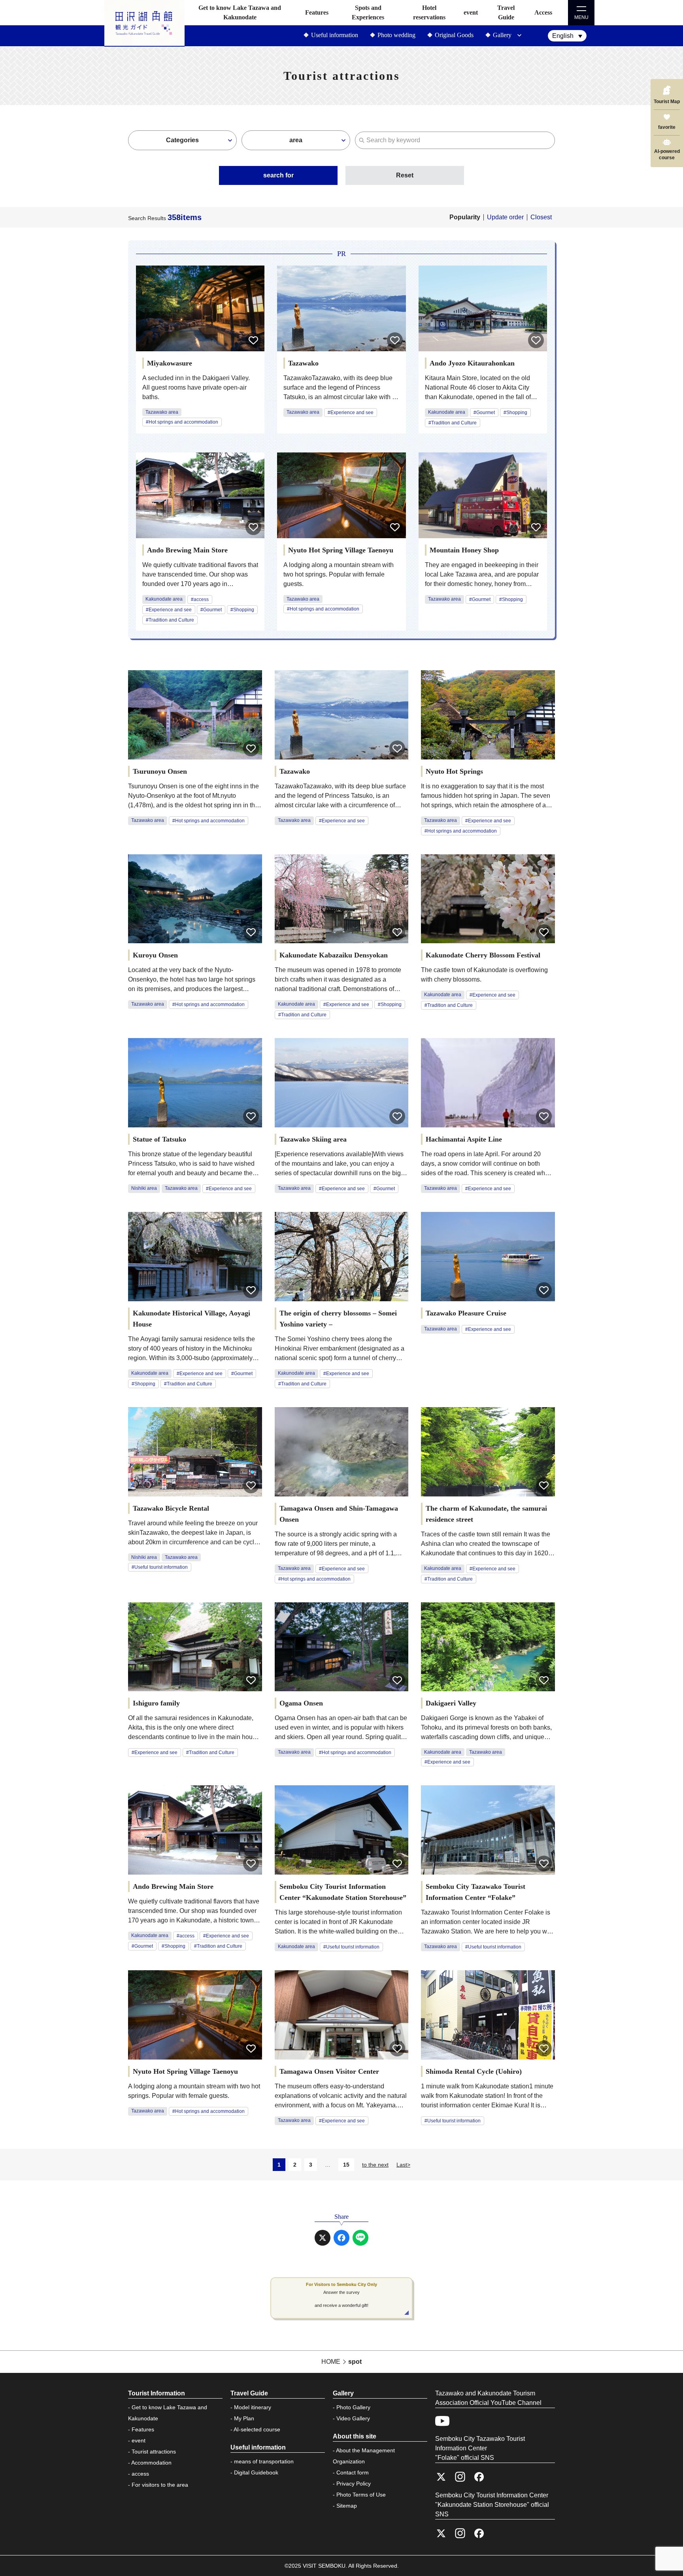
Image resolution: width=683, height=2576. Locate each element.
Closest (541, 217)
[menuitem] (567, 36)
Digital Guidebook (256, 2472)
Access (543, 12)
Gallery (502, 35)
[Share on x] (323, 2238)
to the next (375, 2165)
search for (278, 175)
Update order (505, 217)
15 (346, 2165)
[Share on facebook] (341, 2238)
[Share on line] (360, 2238)
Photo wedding (396, 35)
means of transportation (264, 2461)
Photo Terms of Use (361, 2495)
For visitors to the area (160, 2485)
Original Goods (454, 35)
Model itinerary (253, 2407)
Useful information (335, 35)
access (140, 2474)
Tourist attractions (154, 2452)
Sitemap (347, 2506)
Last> (403, 2165)
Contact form (353, 2472)
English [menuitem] (563, 36)
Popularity (465, 217)
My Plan (244, 2418)
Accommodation (151, 2463)
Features (317, 12)
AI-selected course (257, 2429)
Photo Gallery (353, 2407)
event (471, 12)
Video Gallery (353, 2418)
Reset (405, 175)
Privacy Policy (354, 2484)
